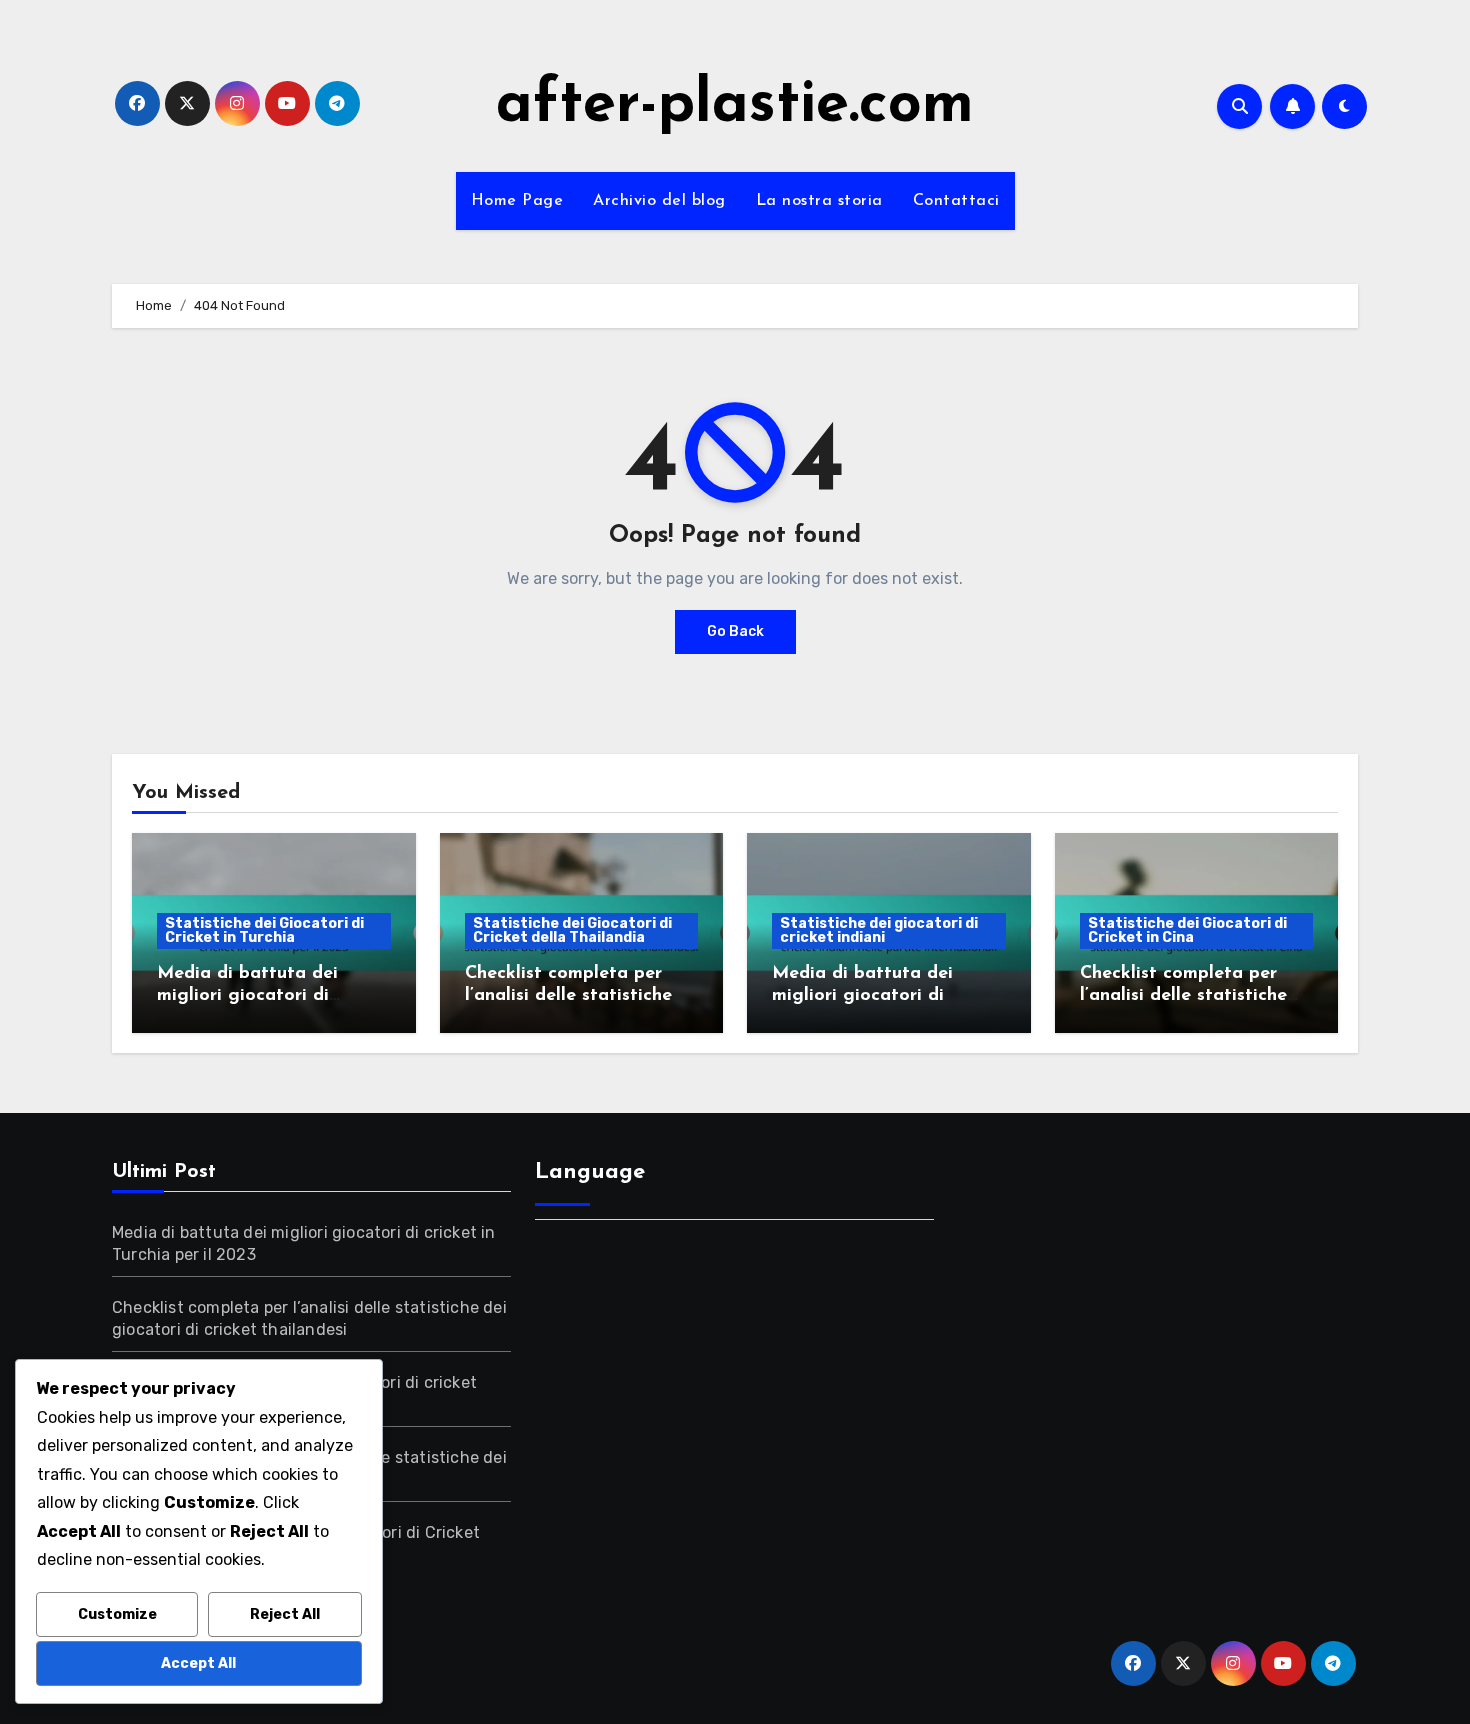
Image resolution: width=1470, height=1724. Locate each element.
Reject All (285, 1614)
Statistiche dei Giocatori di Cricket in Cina (1187, 930)
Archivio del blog (659, 201)
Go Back (735, 631)
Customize (117, 1614)
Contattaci (956, 201)
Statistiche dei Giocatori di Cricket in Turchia (264, 930)
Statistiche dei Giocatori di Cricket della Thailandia (572, 930)
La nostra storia (819, 201)
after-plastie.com (735, 106)
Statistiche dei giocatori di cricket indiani (879, 930)
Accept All (198, 1663)
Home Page (517, 201)
